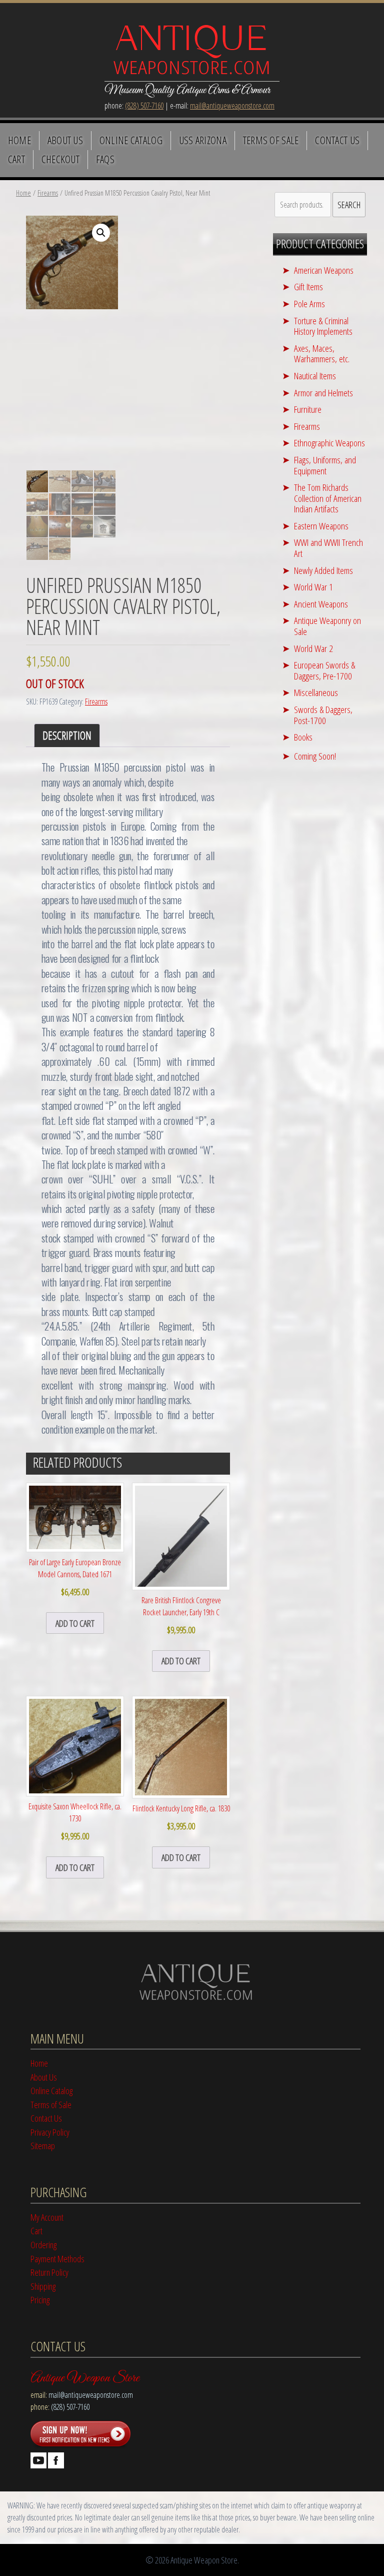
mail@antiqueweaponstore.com (232, 106)
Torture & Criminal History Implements (323, 326)
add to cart (75, 1623)
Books (303, 737)
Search (349, 204)
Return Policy (49, 2272)
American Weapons (324, 270)
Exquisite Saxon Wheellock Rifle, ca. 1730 (75, 1821)
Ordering (43, 2244)
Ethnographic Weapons (329, 443)
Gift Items (308, 286)
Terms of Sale (271, 140)
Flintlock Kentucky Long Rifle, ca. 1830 (181, 1817)
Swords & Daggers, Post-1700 (323, 715)
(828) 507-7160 (144, 106)
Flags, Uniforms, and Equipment (325, 465)
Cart (16, 159)
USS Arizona (203, 140)
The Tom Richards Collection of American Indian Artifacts (328, 498)
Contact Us (337, 140)
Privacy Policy (50, 2132)
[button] (101, 233)
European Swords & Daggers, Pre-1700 (324, 670)
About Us (65, 140)
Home (19, 140)
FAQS (105, 159)
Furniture (308, 409)
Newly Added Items (323, 570)
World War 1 (313, 587)
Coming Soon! (315, 756)
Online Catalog (131, 140)
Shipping (43, 2286)
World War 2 (313, 648)
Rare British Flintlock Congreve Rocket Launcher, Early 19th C (181, 1615)
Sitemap (43, 2145)
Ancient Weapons (321, 604)
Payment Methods (57, 2259)
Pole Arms (309, 303)
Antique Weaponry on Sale (327, 626)
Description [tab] (67, 735)
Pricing (40, 2300)
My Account (47, 2217)
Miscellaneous (316, 692)
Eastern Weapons (321, 526)
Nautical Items (315, 376)
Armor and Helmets (323, 393)
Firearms (48, 193)
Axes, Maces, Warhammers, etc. (322, 354)
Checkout (61, 159)
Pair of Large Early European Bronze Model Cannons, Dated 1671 (75, 1577)
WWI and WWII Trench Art (328, 548)
